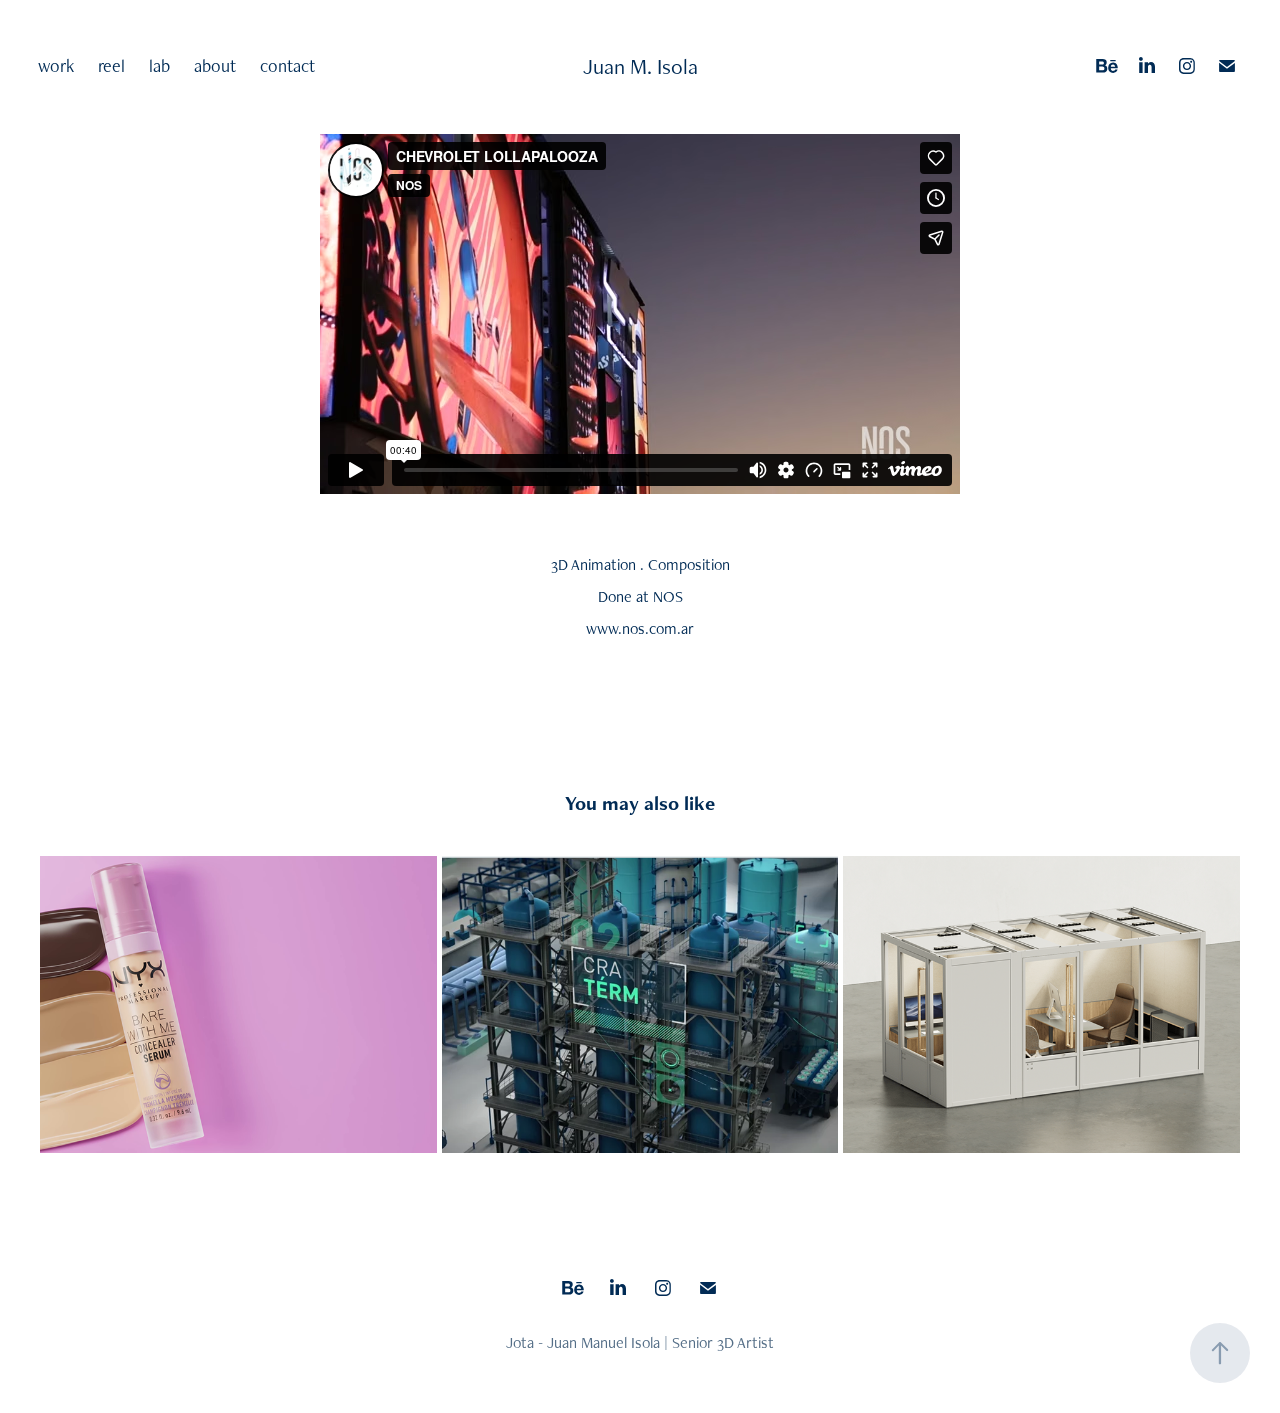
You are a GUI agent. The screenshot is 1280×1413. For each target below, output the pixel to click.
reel (111, 65)
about (215, 65)
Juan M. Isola (640, 66)
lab (159, 65)
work (56, 65)
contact (287, 65)
